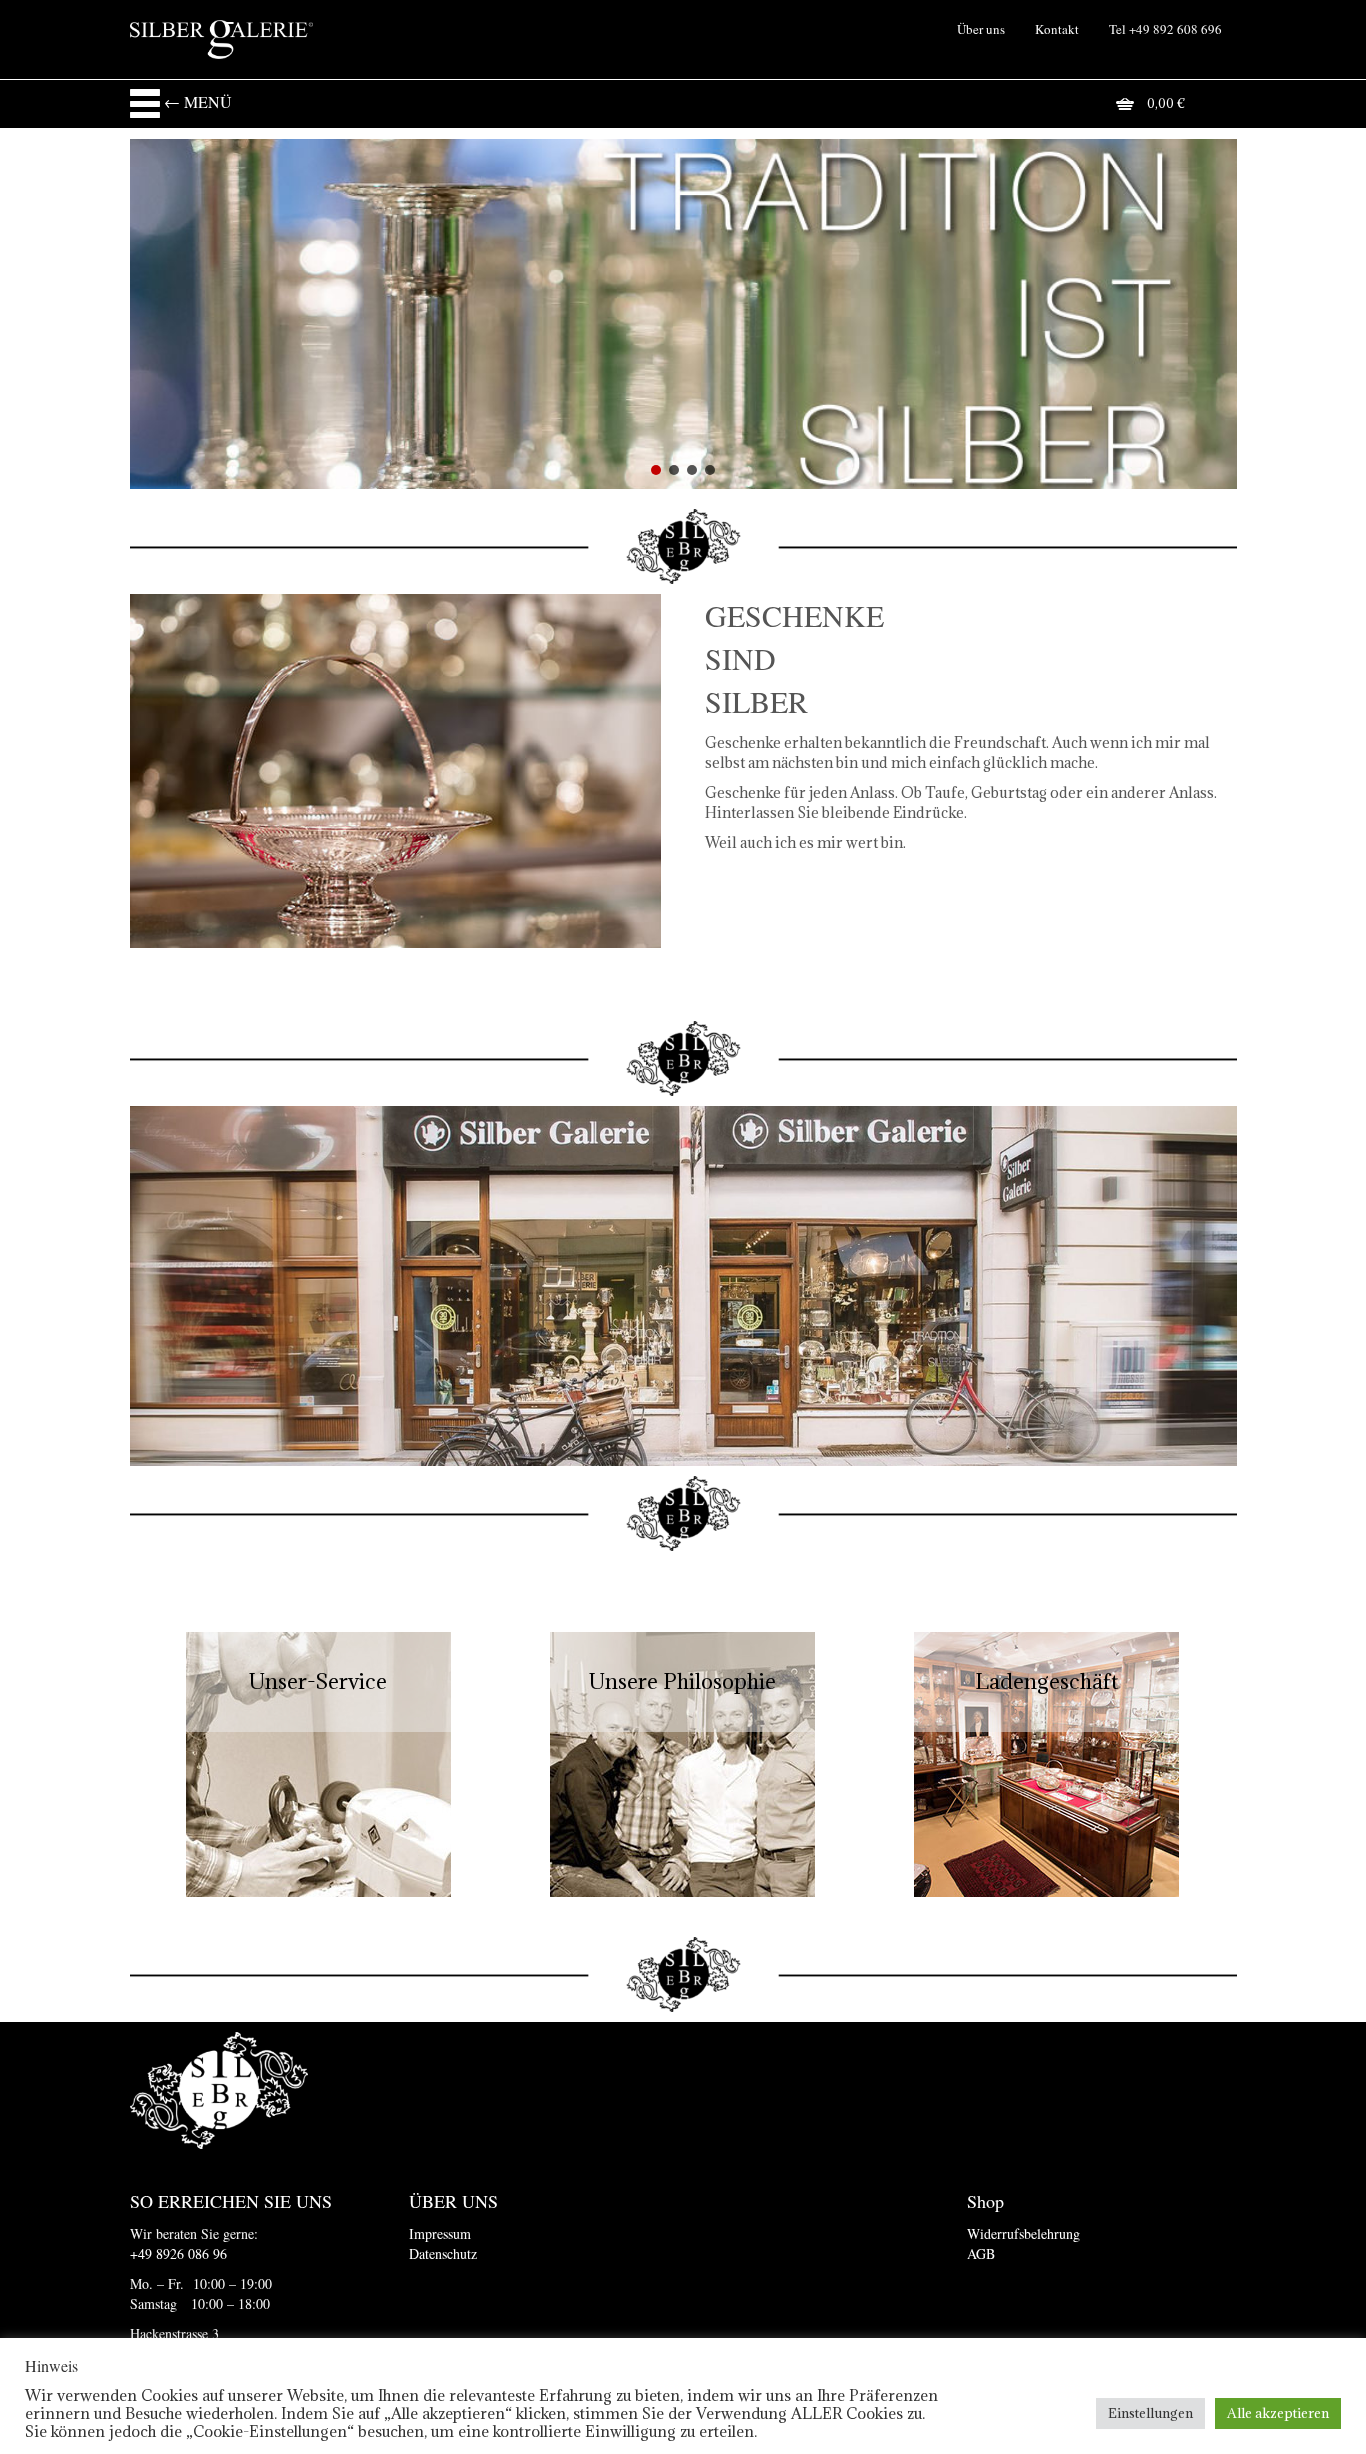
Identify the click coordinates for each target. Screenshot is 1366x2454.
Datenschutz (443, 2253)
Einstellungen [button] (1150, 2413)
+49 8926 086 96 (178, 2253)
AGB (981, 2253)
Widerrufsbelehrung (1023, 2233)
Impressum (440, 2233)
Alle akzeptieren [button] (1278, 2413)
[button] (656, 470)
